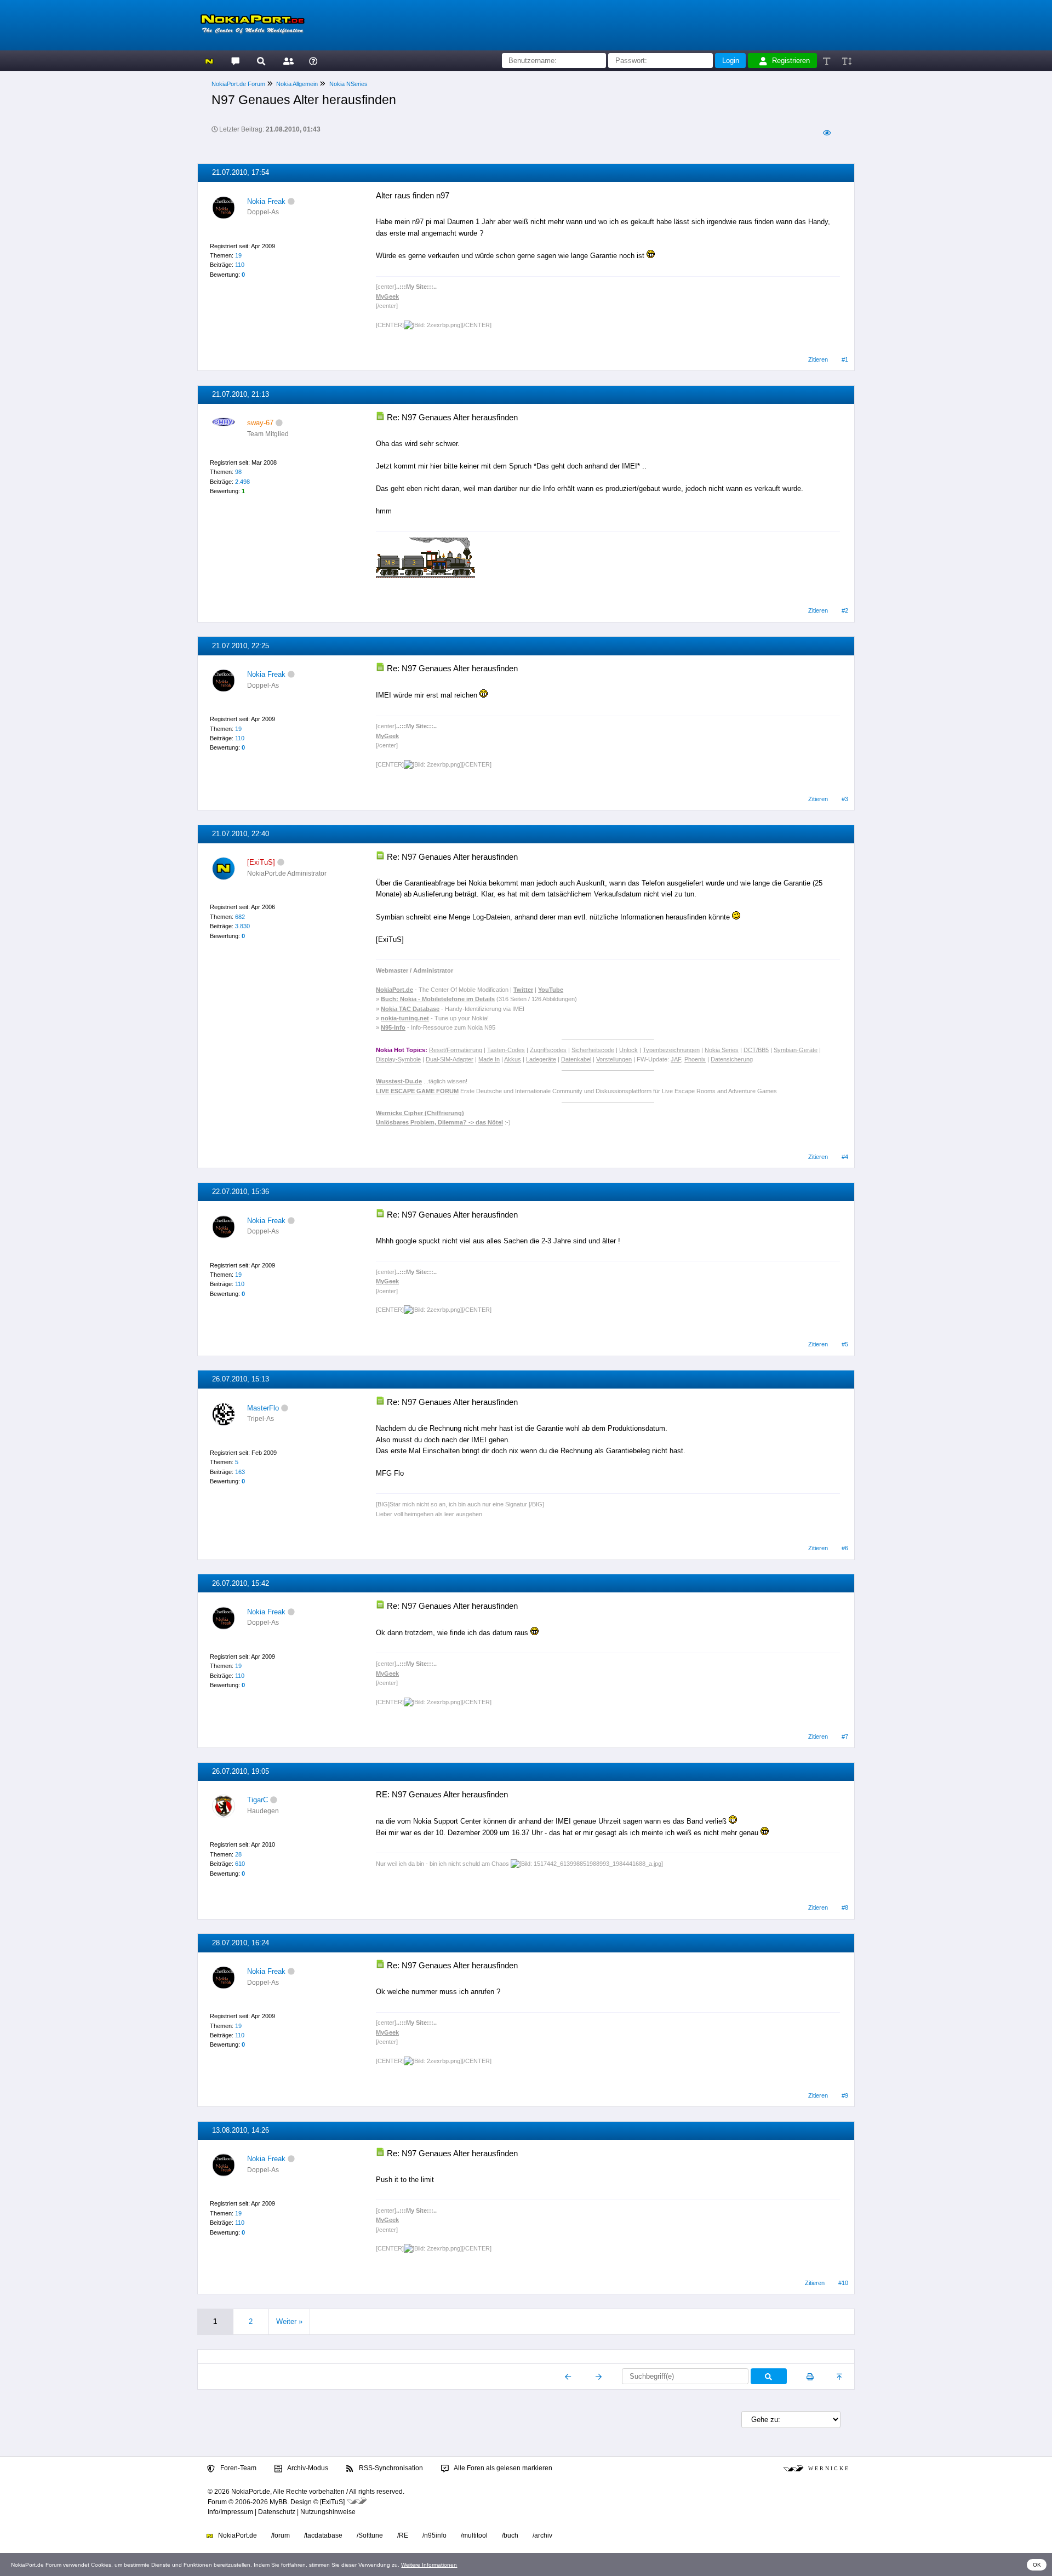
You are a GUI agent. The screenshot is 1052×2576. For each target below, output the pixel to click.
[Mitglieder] (287, 61)
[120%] (846, 61)
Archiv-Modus (307, 2468)
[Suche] (261, 61)
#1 (845, 359)
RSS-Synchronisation (390, 2468)
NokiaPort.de (237, 2535)
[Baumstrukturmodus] (827, 133)
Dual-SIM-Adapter (450, 1059)
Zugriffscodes (548, 1050)
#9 (845, 2095)
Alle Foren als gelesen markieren (502, 2468)
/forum (281, 2535)
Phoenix (695, 1059)
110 (240, 265)
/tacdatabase (323, 2535)
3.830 (242, 926)
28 (238, 1854)
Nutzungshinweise (328, 2512)
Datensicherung (732, 1059)
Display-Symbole (398, 1059)
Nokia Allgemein (297, 84)
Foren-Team (238, 2468)
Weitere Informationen (429, 2565)
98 (238, 472)
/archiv (542, 2535)
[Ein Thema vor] (599, 2377)
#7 (845, 1737)
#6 (845, 1548)
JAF (676, 1059)
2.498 (242, 482)
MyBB (278, 2502)
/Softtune (370, 2535)
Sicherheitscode (593, 1050)
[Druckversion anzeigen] (810, 2377)
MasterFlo (263, 1408)
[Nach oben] (840, 2377)
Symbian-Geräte (796, 1050)
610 (240, 1864)
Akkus (513, 1059)
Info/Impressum (230, 2512)
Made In (489, 1059)
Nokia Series (722, 1050)
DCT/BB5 (756, 1050)
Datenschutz (277, 2512)
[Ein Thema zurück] (568, 2377)
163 (240, 1472)
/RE (403, 2535)
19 (238, 255)
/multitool (474, 2535)
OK (1037, 2565)
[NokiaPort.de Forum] (235, 61)
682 (240, 917)
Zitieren (818, 359)
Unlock (628, 1050)
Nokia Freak (266, 201)
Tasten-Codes (506, 1050)
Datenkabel (576, 1059)
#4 (845, 1157)
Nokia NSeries (348, 84)
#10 (843, 2283)
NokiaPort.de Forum (238, 84)
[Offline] (291, 201)
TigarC (258, 1800)
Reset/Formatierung (456, 1050)
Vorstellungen (614, 1059)
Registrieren (791, 61)
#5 (845, 1344)
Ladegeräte (541, 1059)
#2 (845, 610)
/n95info (434, 2535)
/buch (510, 2535)
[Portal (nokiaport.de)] (209, 61)
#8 (845, 1907)
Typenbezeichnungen (671, 1050)
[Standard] (828, 61)
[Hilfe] (313, 61)
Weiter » (289, 2321)
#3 (845, 799)
